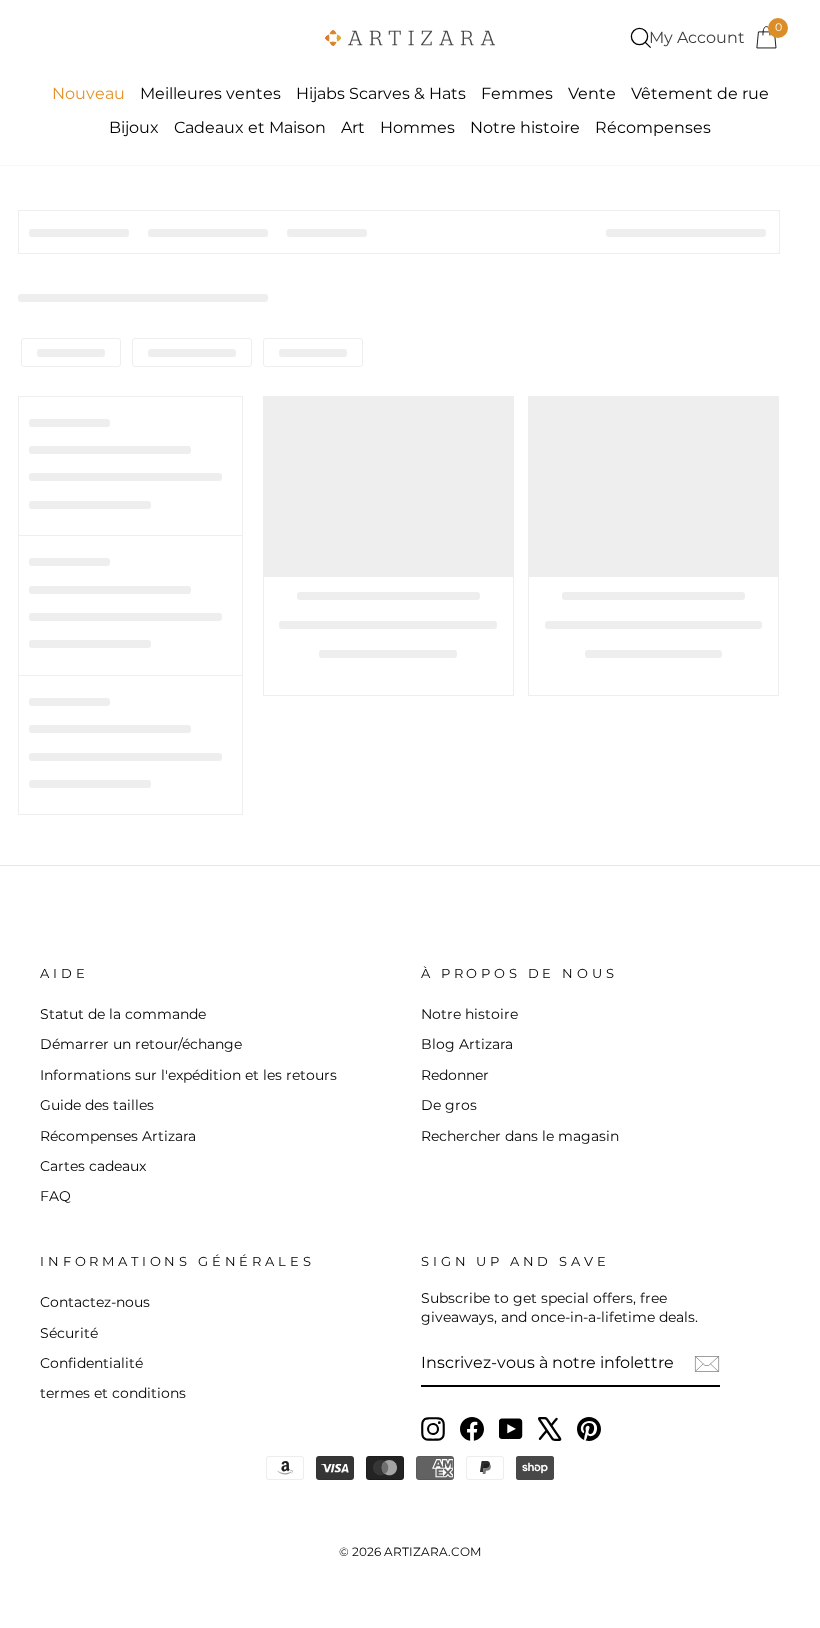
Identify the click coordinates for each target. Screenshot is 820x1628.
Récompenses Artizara (118, 1136)
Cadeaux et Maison (250, 127)
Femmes (517, 93)
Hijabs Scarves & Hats (381, 93)
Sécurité (69, 1333)
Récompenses (653, 127)
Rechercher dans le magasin (520, 1136)
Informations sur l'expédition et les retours (188, 1075)
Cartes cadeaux (93, 1166)
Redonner (455, 1075)
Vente (592, 93)
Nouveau (88, 93)
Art (353, 127)
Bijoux (134, 127)
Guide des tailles (97, 1105)
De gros (449, 1105)
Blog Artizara (467, 1044)
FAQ (55, 1196)
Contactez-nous (95, 1302)
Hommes (417, 127)
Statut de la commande (123, 1014)
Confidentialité (91, 1363)
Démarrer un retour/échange (141, 1044)
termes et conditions (113, 1393)
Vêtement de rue (700, 93)
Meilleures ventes (210, 93)
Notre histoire (525, 127)
